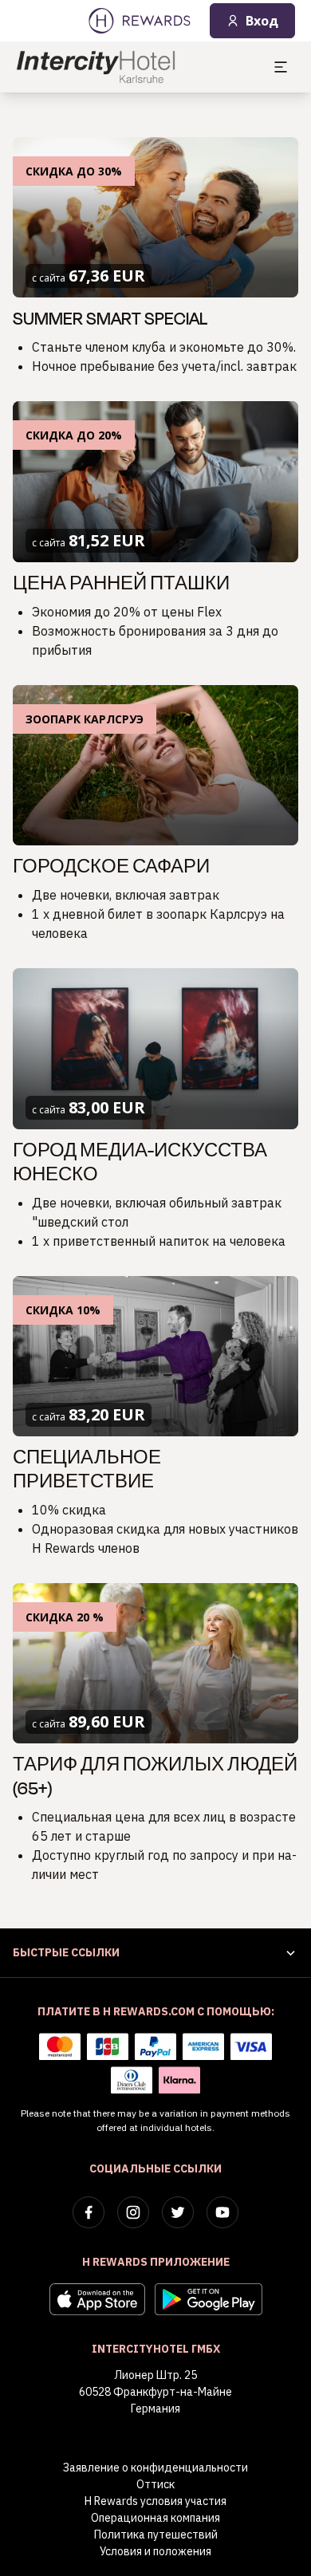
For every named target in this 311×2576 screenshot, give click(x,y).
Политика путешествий (156, 2535)
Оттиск (155, 2484)
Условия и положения (155, 2551)
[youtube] (222, 2212)
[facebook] (89, 2212)
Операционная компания (155, 2518)
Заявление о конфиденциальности (155, 2468)
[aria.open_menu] (281, 67)
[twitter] (178, 2212)
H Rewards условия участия (155, 2501)
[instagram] (133, 2212)
